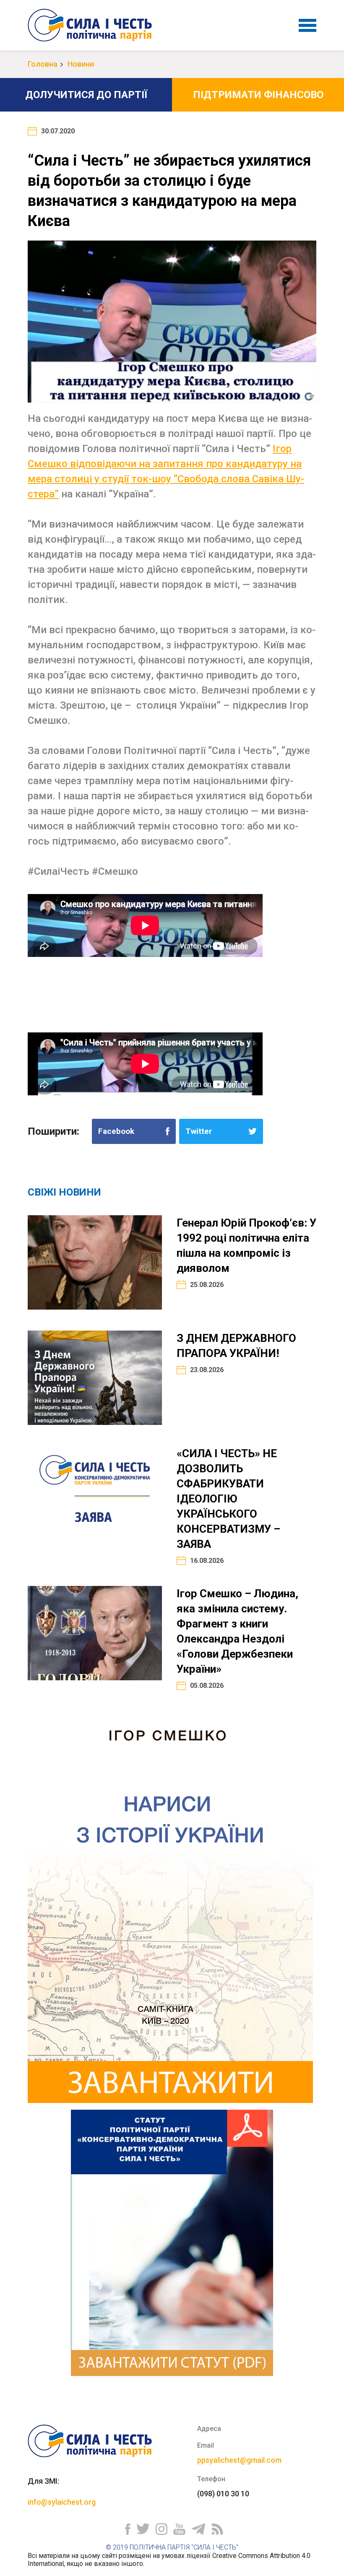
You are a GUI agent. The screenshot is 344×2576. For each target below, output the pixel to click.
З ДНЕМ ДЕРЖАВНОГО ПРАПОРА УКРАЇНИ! (236, 1346)
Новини (81, 64)
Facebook (116, 1131)
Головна (43, 64)
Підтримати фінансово (258, 95)
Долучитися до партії (86, 95)
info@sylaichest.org (62, 2502)
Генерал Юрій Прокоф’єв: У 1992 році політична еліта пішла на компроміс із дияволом (246, 1245)
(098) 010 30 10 (223, 2494)
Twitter (199, 1131)
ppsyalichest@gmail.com (239, 2460)
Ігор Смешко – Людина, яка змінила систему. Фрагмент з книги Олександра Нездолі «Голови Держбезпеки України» (237, 1631)
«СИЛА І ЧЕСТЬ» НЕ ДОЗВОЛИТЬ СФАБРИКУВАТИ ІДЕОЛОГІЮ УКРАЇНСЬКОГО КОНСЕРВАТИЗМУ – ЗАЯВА (228, 1499)
